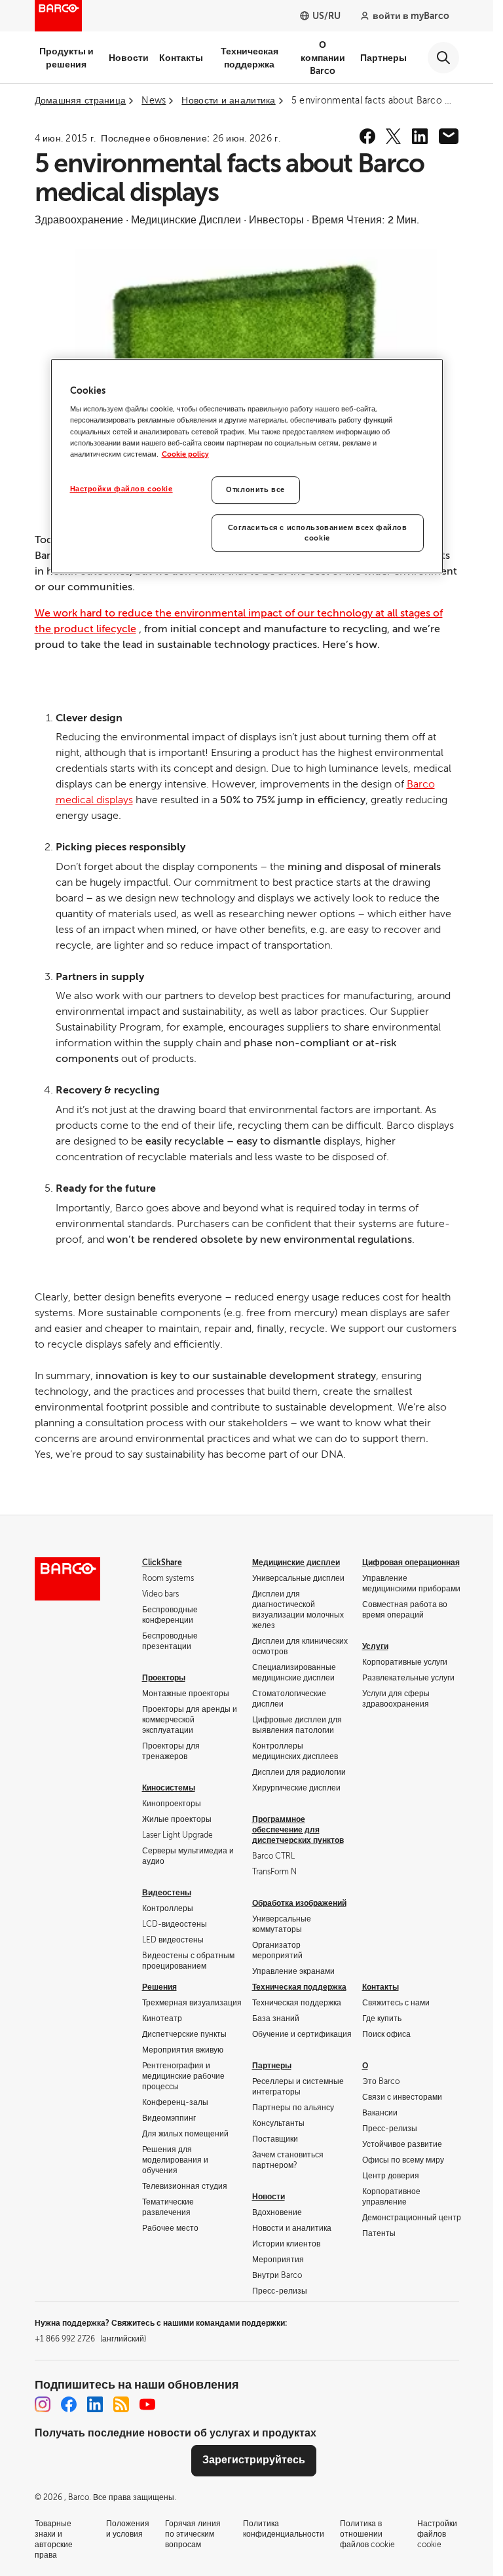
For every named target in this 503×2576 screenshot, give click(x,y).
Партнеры (383, 58)
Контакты (181, 58)
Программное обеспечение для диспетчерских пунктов (298, 1830)
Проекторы (164, 1678)
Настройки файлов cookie (121, 489)
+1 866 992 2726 (90, 2339)
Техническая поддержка (250, 58)
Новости (129, 58)
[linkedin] (420, 136)
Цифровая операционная (411, 1563)
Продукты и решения (66, 58)
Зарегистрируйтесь (254, 2460)
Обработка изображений (299, 1903)
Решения (159, 1987)
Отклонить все (255, 490)
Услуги (375, 1646)
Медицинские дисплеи (296, 1563)
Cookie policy (185, 454)
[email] (449, 136)
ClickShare (162, 1563)
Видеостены (167, 1893)
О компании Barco (323, 58)
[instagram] (43, 2404)
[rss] (121, 2404)
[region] (247, 466)
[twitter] (394, 136)
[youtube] (147, 2404)
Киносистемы (169, 1788)
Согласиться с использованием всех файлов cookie (318, 533)
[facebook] (367, 136)
